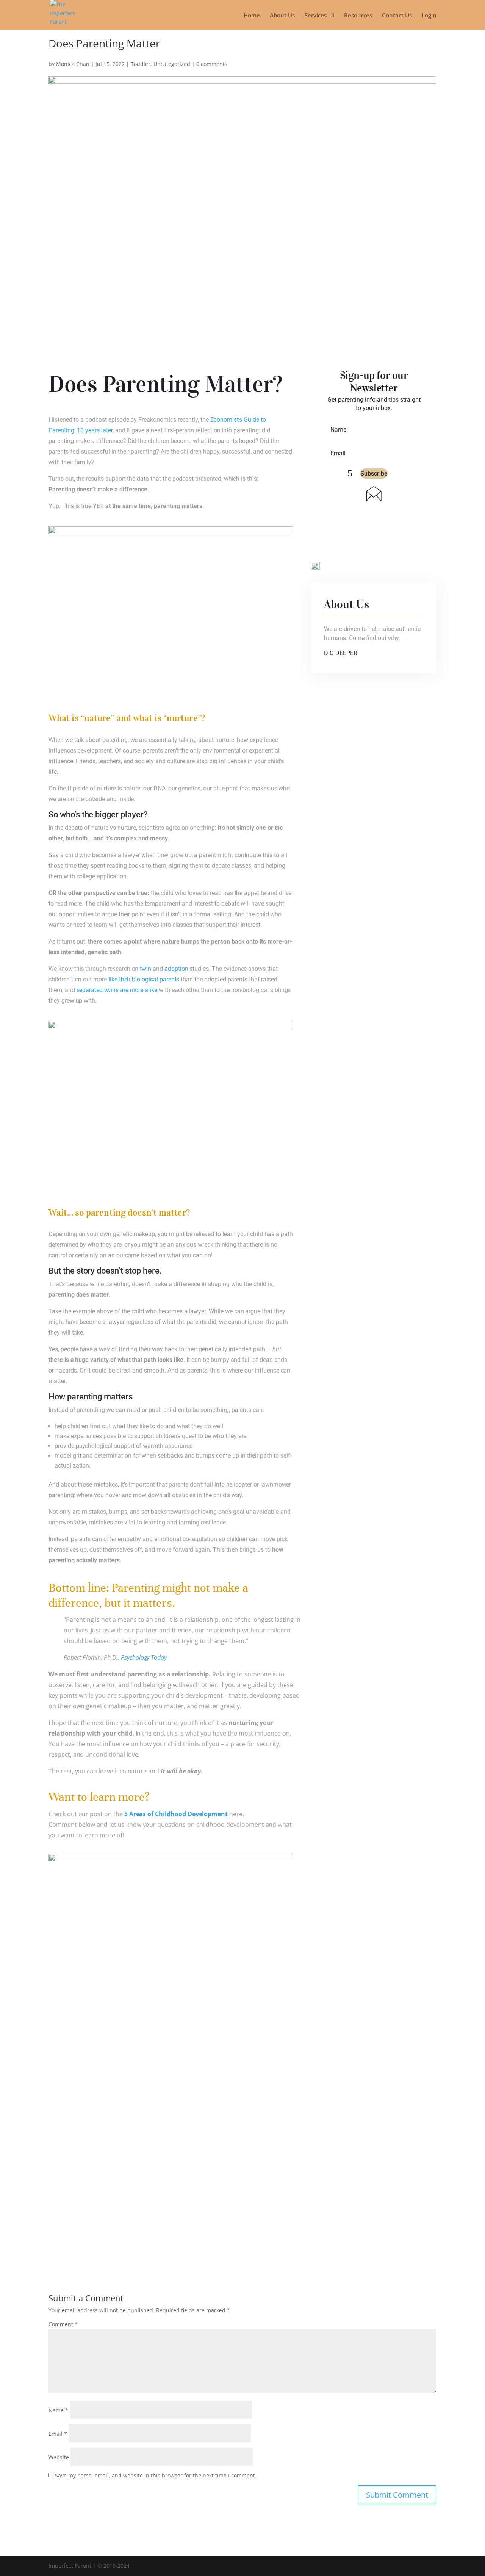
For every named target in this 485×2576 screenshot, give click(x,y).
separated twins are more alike (117, 990)
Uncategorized (172, 64)
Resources (358, 16)
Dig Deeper (341, 653)
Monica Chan (73, 64)
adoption (176, 969)
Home (252, 16)
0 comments (212, 64)
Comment (63, 2324)
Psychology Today (144, 1657)
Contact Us (397, 16)
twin (145, 969)
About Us (282, 16)
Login (429, 16)
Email (58, 2434)
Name (58, 2410)
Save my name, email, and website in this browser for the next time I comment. (156, 2475)
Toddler (141, 64)
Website (59, 2457)
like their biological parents (143, 979)
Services (316, 16)
